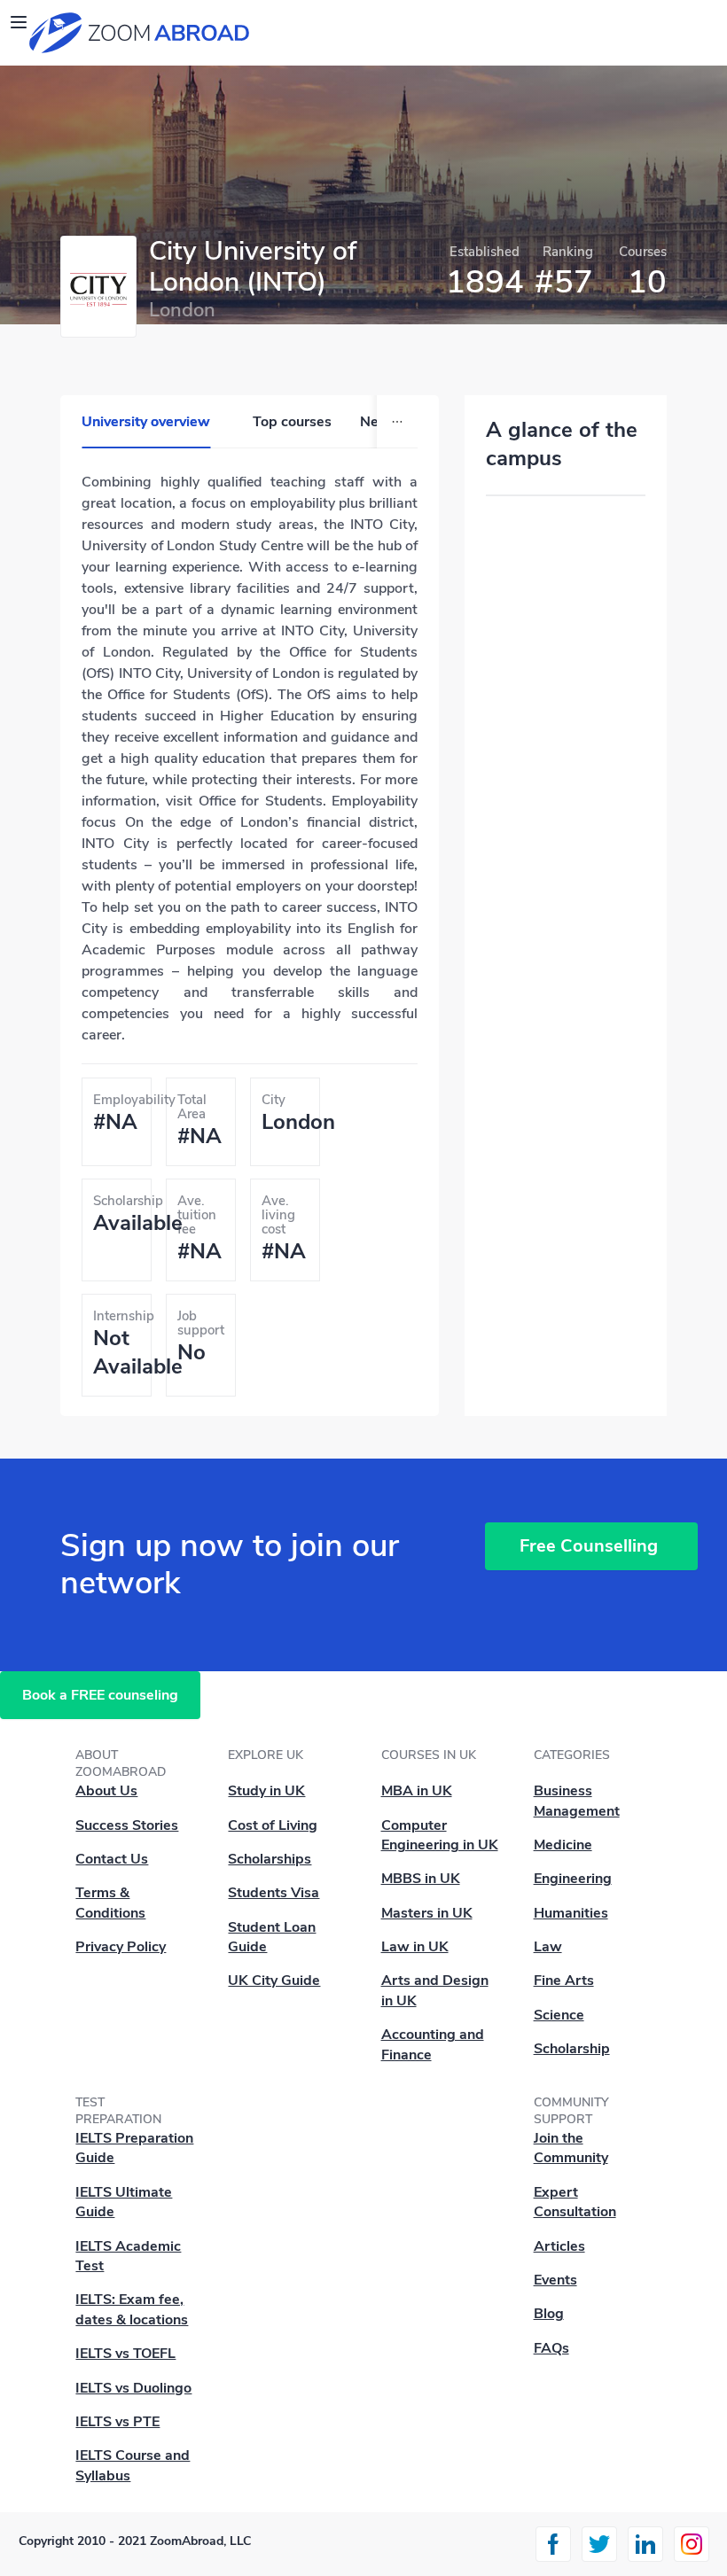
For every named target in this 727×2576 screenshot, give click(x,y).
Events (555, 2280)
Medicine (563, 1845)
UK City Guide (274, 1981)
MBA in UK (417, 1791)
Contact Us (112, 1859)
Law (548, 1947)
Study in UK (266, 1791)
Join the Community (571, 2148)
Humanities (571, 1913)
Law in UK (415, 1947)
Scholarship (572, 2049)
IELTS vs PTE (117, 2422)
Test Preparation (118, 2111)
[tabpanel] (250, 940)
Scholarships (270, 1859)
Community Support (571, 2111)
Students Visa (274, 1893)
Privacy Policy (121, 1947)
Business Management (577, 1801)
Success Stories (127, 1825)
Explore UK (266, 1755)
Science (559, 2015)
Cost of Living (273, 1825)
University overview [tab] (146, 422)
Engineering (573, 1879)
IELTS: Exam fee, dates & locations (132, 2309)
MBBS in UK (421, 1879)
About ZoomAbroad (121, 1763)
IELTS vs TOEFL (125, 2354)
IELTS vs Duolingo (133, 2388)
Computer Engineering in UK (440, 1835)
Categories (572, 1755)
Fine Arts (564, 1981)
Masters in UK (427, 1913)
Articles (559, 2246)
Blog (549, 2314)
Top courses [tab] (292, 422)
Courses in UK (429, 1755)
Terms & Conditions (110, 1903)
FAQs (551, 2348)
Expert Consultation (575, 2202)
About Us (106, 1791)
